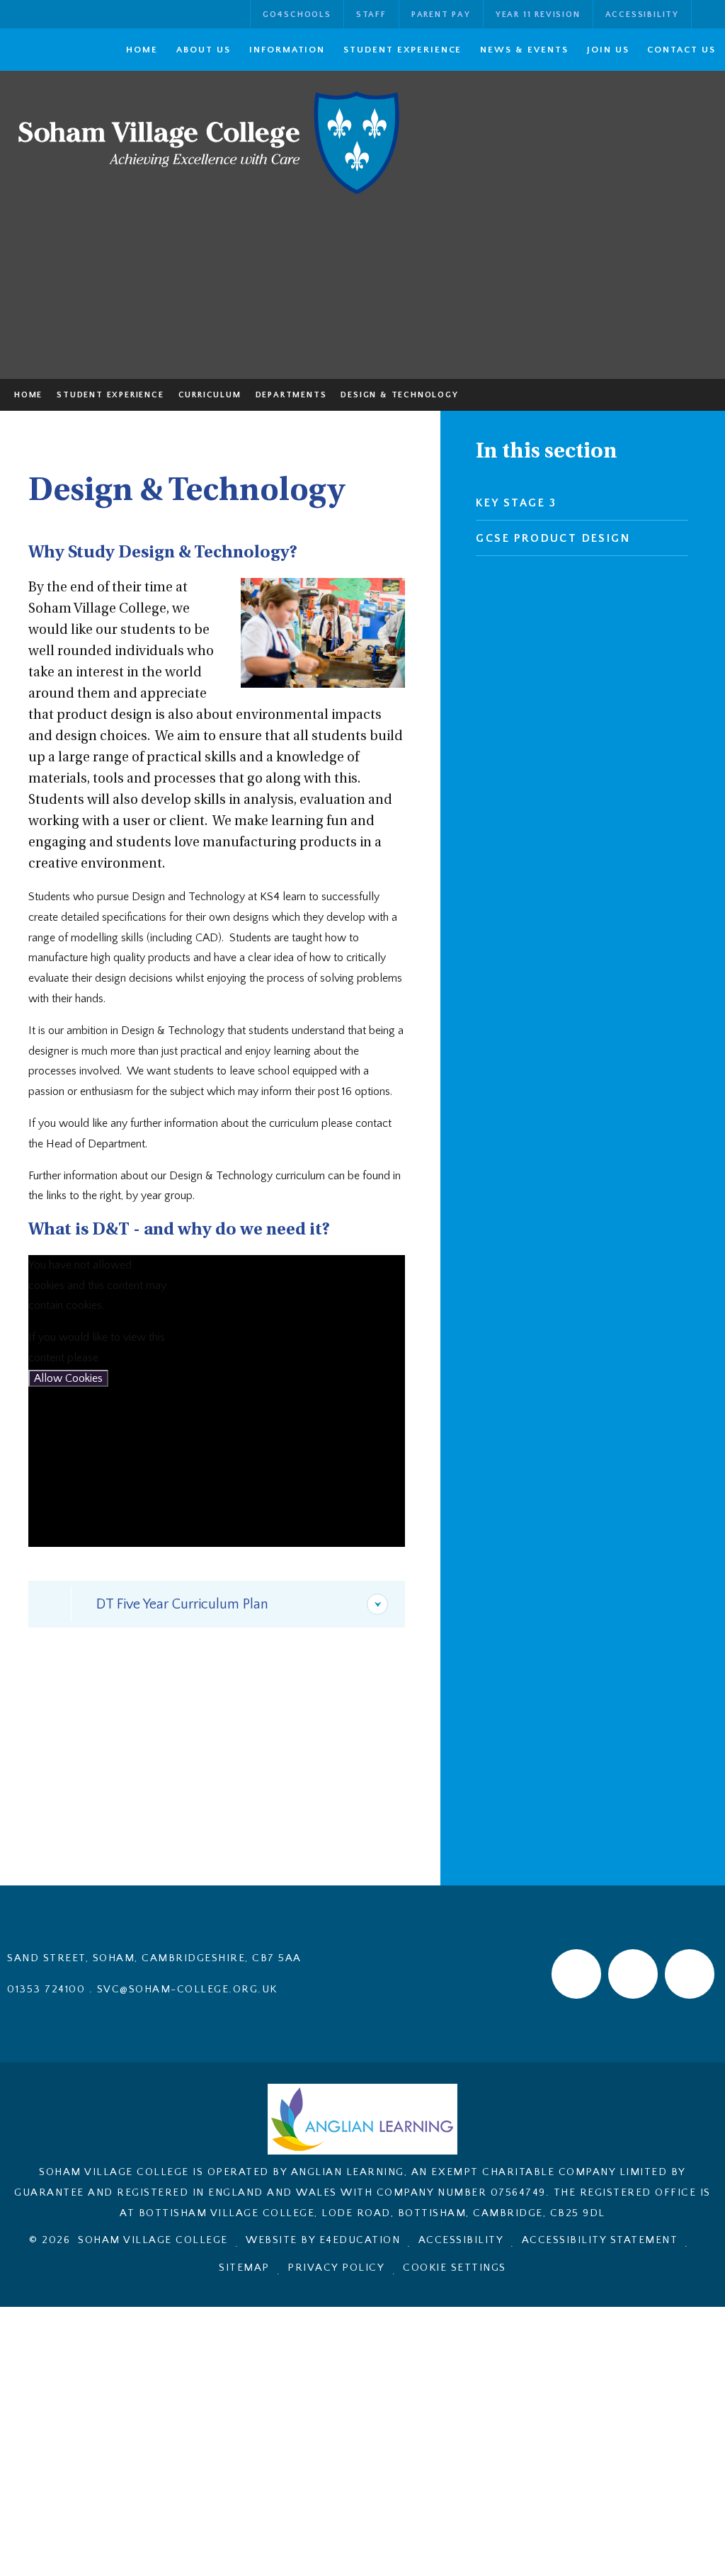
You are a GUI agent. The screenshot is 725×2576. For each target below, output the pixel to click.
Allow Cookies (68, 1378)
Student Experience (110, 395)
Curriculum (210, 395)
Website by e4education (323, 2240)
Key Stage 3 (516, 503)
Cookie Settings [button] (455, 2268)
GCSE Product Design (553, 538)
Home (28, 395)
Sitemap (244, 2268)
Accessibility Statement (600, 2240)
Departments (291, 395)
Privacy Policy (336, 2268)
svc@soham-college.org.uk (187, 1989)
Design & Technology (399, 395)
